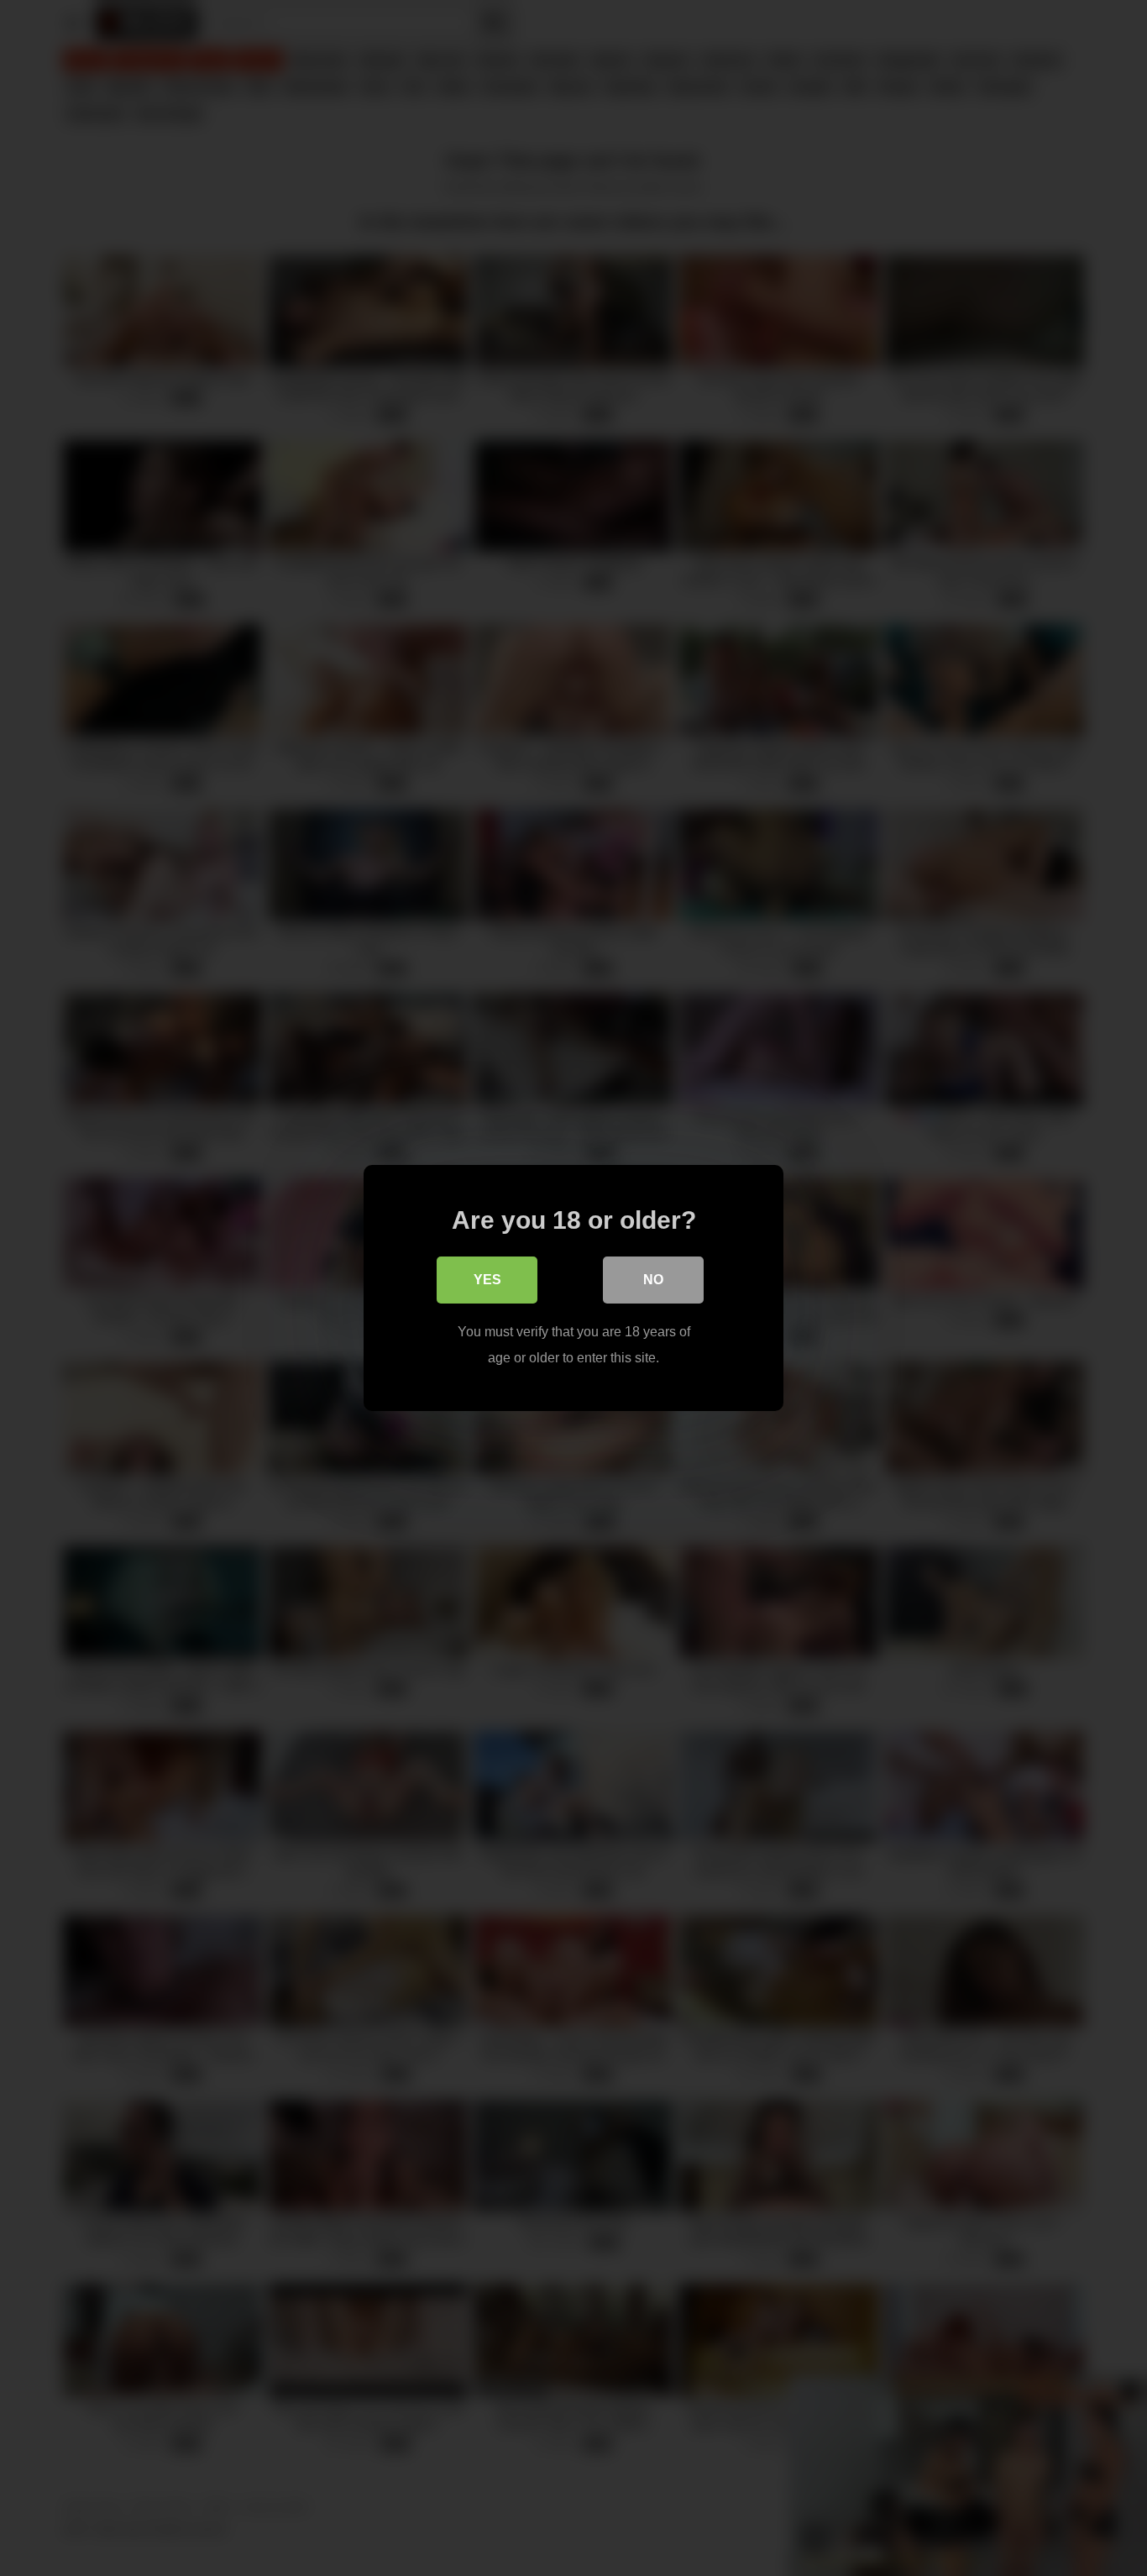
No (653, 1280)
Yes (487, 1280)
